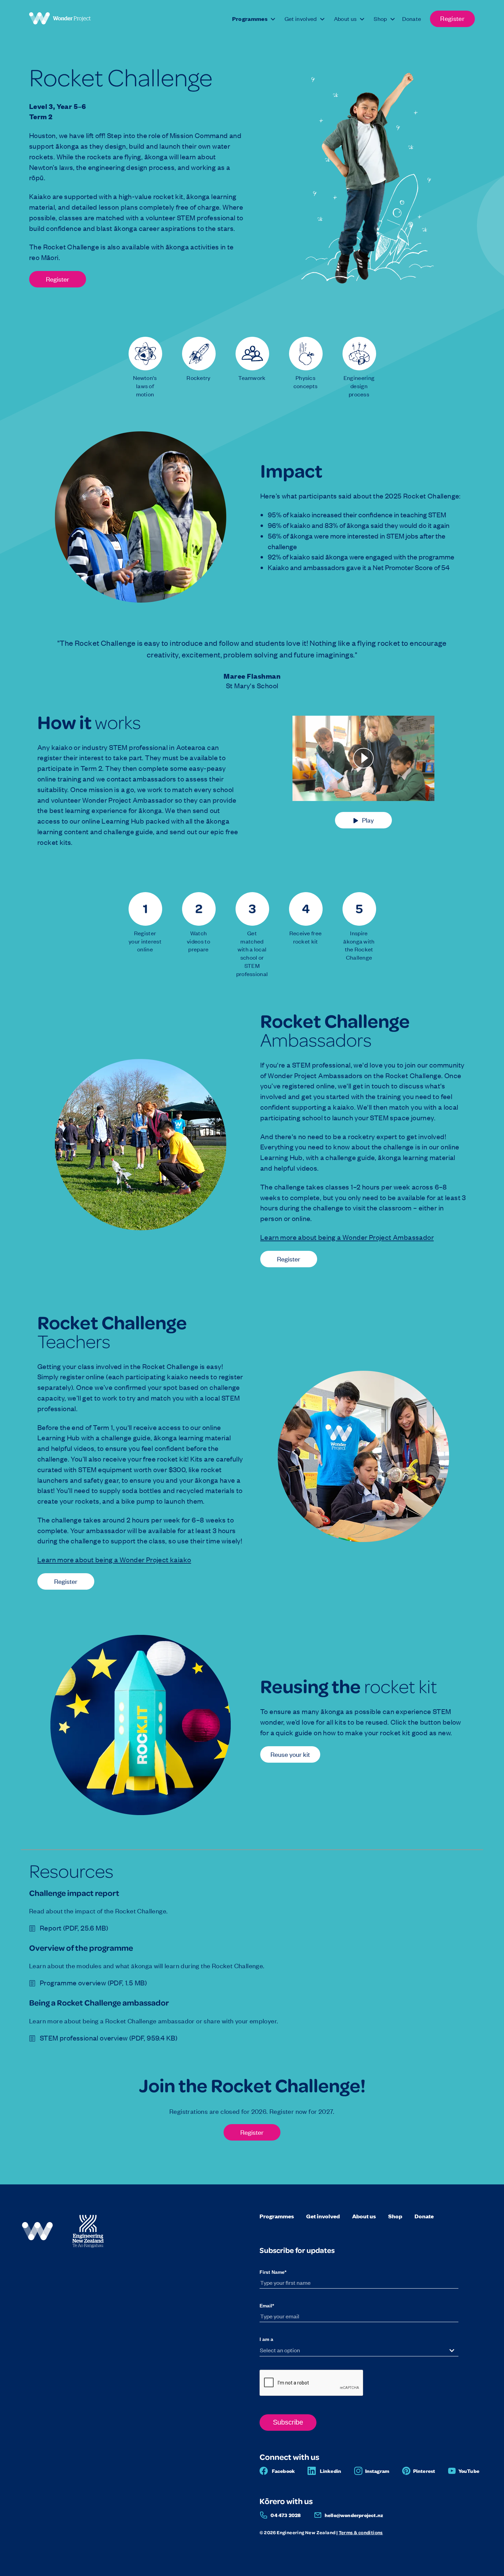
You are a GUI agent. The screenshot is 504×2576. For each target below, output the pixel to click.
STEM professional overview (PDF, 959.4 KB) (109, 2038)
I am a (266, 2339)
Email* (267, 2306)
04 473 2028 (286, 2515)
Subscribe (288, 2422)
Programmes (277, 2216)
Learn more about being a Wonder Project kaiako (114, 1559)
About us (364, 2216)
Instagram (377, 2471)
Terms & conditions (361, 2532)
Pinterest (424, 2471)
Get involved (323, 2216)
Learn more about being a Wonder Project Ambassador (347, 1237)
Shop (395, 2216)
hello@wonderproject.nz (354, 2515)
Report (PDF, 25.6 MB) (74, 1928)
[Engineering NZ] (88, 2247)
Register (58, 279)
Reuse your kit (290, 1754)
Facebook (284, 2471)
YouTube (469, 2471)
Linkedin (331, 2471)
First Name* (273, 2272)
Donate (424, 2216)
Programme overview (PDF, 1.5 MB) (93, 1983)
